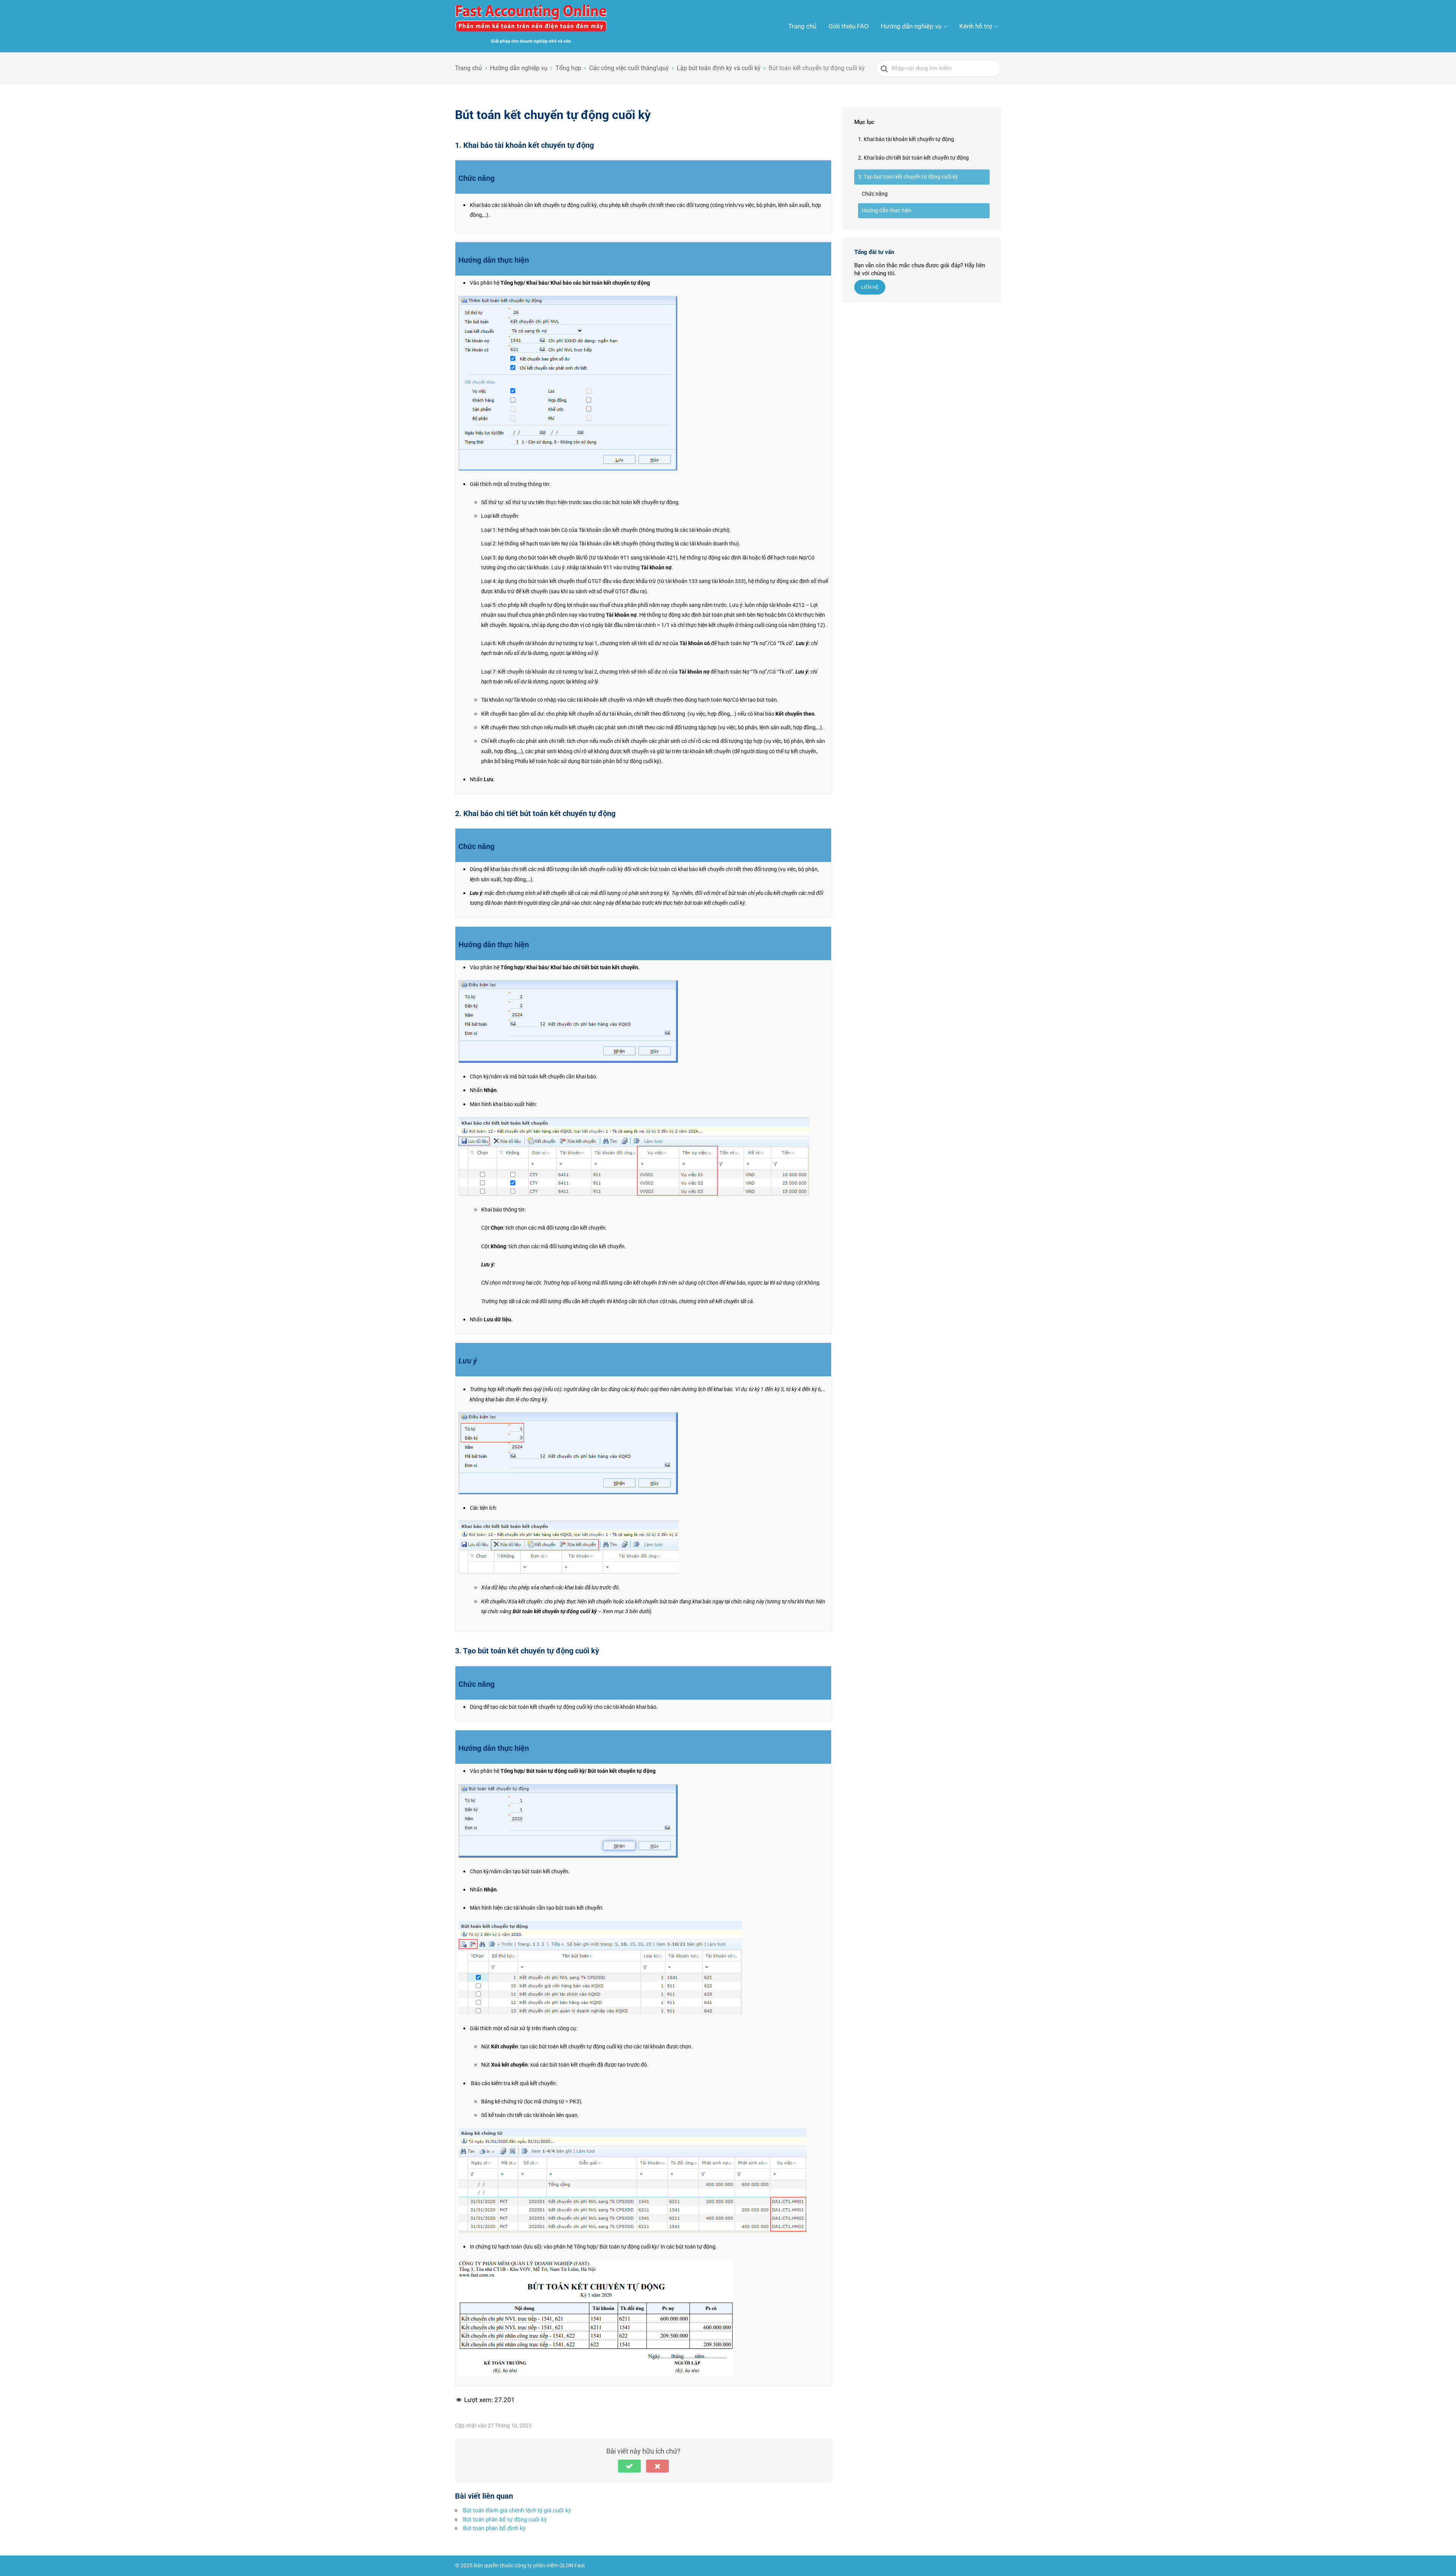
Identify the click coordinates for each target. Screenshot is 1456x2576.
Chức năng (875, 194)
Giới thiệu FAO (849, 26)
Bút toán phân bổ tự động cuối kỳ (505, 2520)
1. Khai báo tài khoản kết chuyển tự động (906, 139)
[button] (629, 2466)
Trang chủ (802, 26)
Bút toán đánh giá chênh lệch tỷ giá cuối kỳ (517, 2510)
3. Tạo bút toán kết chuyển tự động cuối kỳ (908, 177)
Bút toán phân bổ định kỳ (494, 2528)
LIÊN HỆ (870, 287)
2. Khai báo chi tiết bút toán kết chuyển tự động (913, 158)
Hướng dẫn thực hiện (887, 210)
